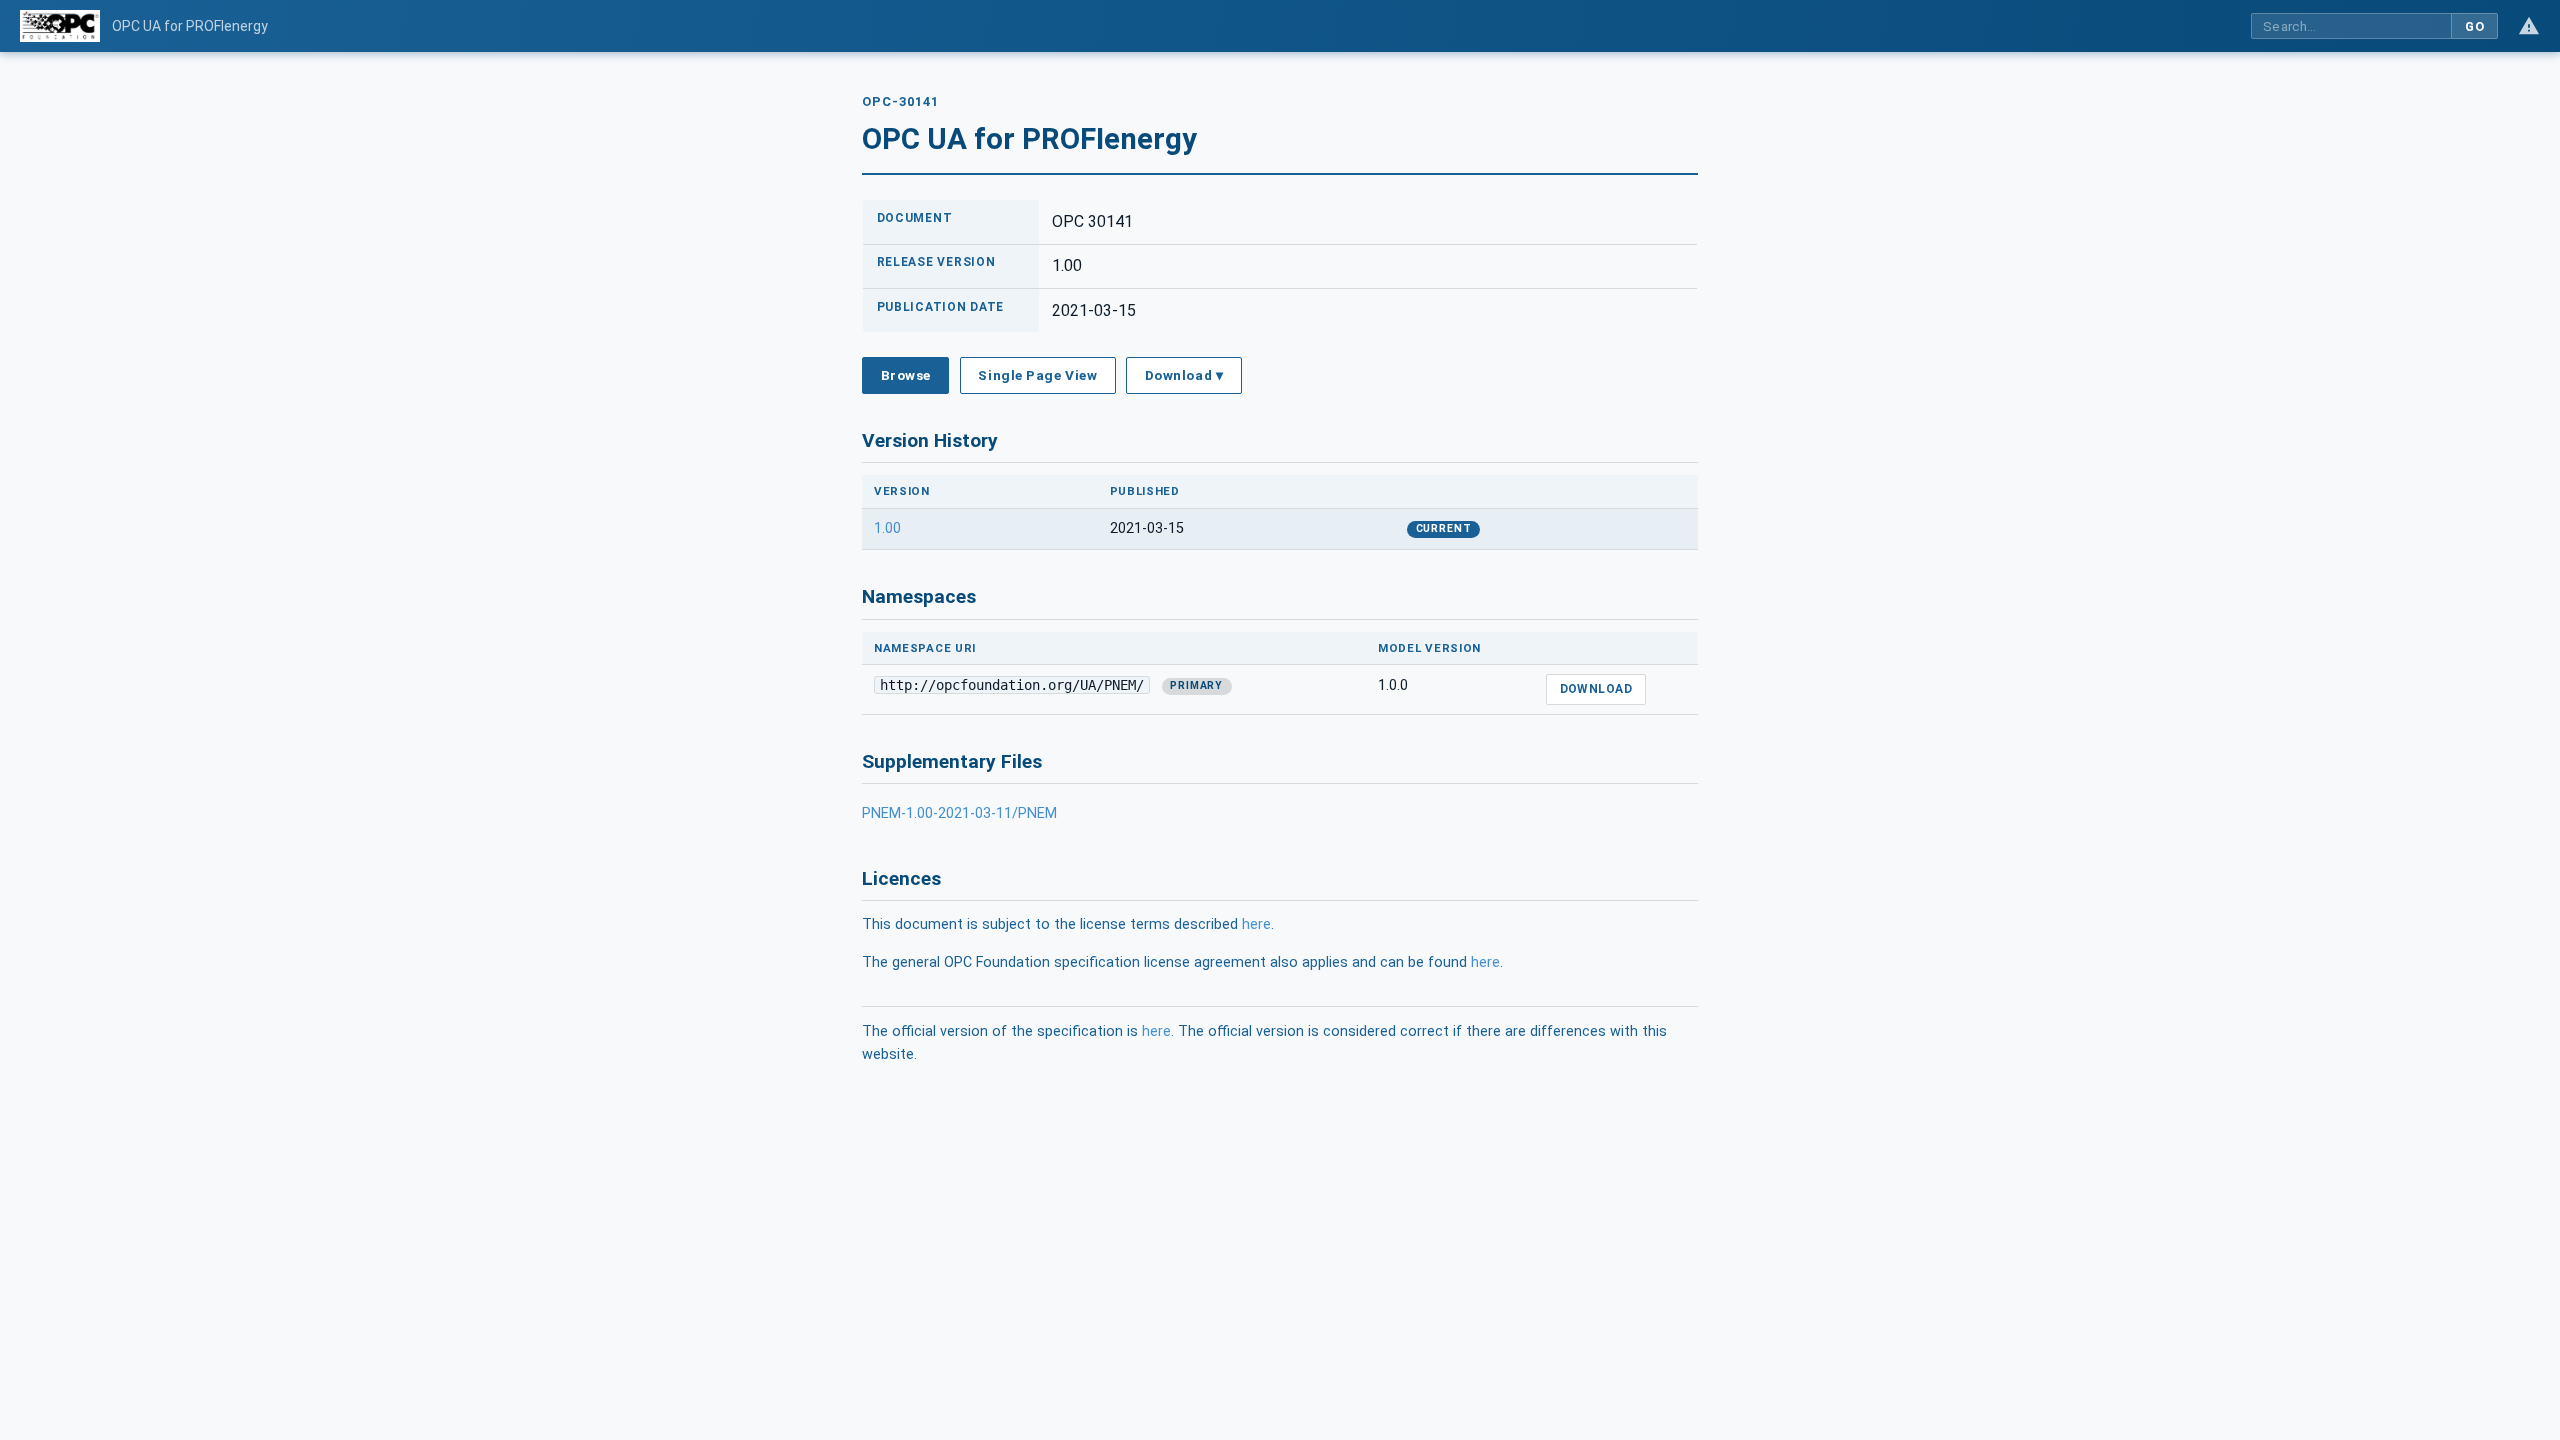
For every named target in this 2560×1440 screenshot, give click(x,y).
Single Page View (1037, 375)
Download (1596, 689)
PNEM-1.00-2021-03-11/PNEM (959, 813)
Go (2474, 26)
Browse (906, 375)
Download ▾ (1184, 375)
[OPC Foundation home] (60, 26)
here (1256, 924)
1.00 (887, 528)
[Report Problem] (2529, 26)
